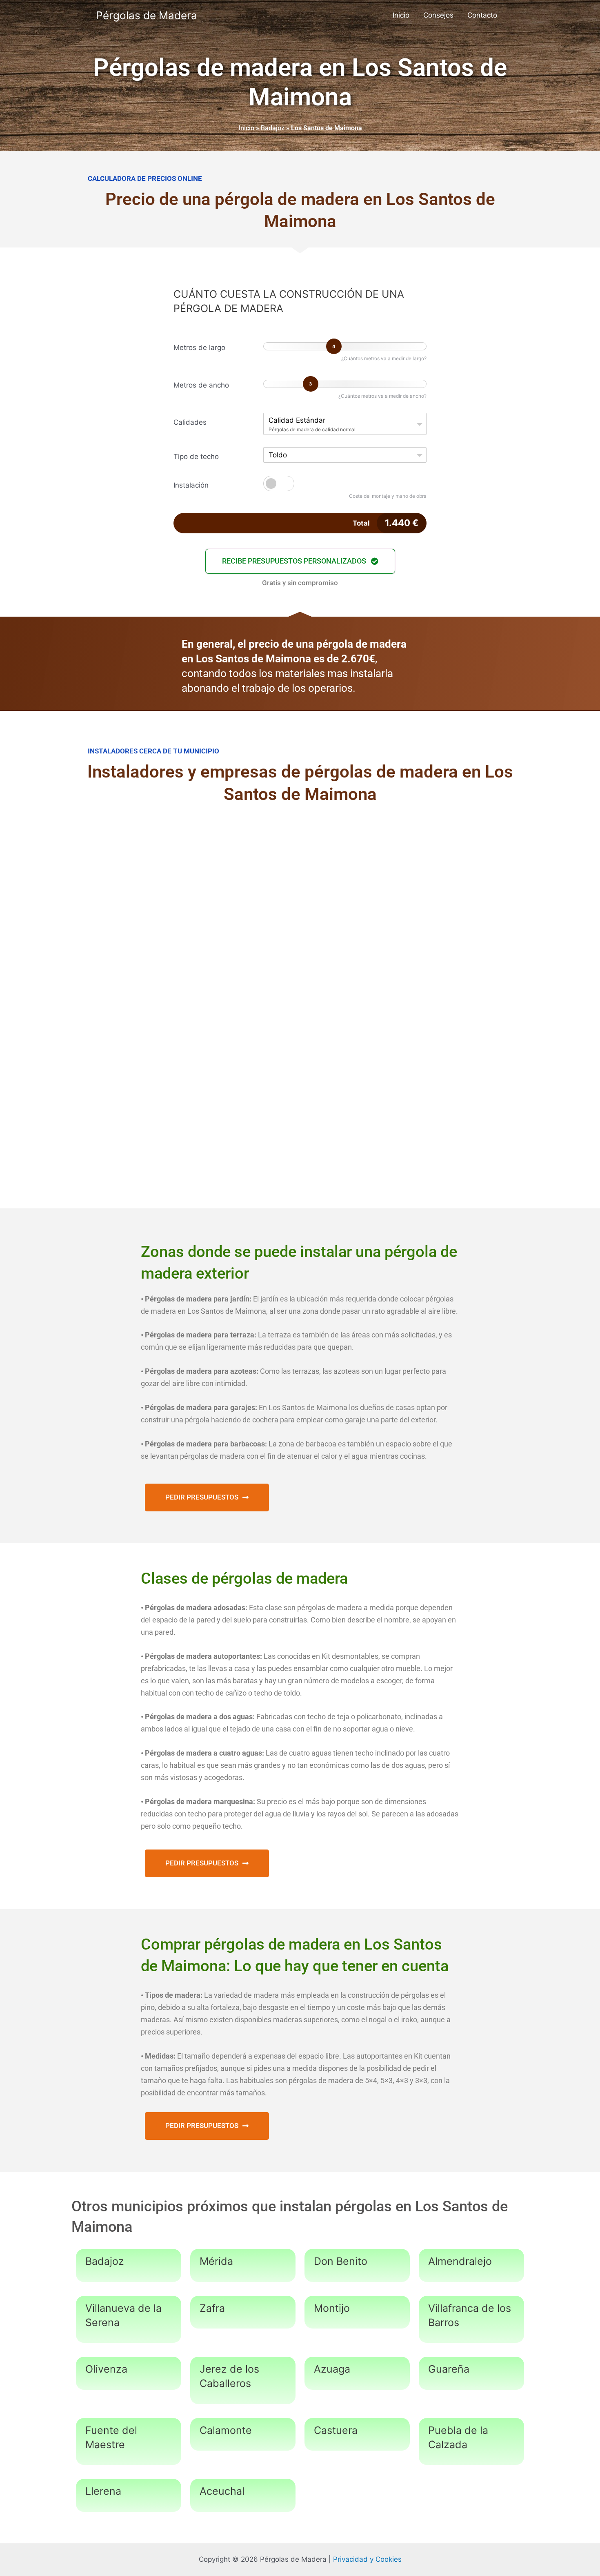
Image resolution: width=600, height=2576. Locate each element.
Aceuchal (222, 2491)
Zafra (212, 2308)
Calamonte (226, 2430)
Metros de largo (199, 348)
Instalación (191, 485)
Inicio (401, 15)
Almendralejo (460, 2261)
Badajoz (273, 128)
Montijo (332, 2308)
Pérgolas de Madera (147, 15)
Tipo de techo (196, 457)
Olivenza (106, 2369)
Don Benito (341, 2261)
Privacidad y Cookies (367, 2559)
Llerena (103, 2491)
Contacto (482, 15)
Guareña (449, 2369)
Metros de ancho (201, 385)
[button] (300, 561)
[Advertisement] (300, 880)
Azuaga (332, 2369)
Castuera (336, 2430)
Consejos (438, 15)
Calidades (190, 422)
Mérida (216, 2261)
